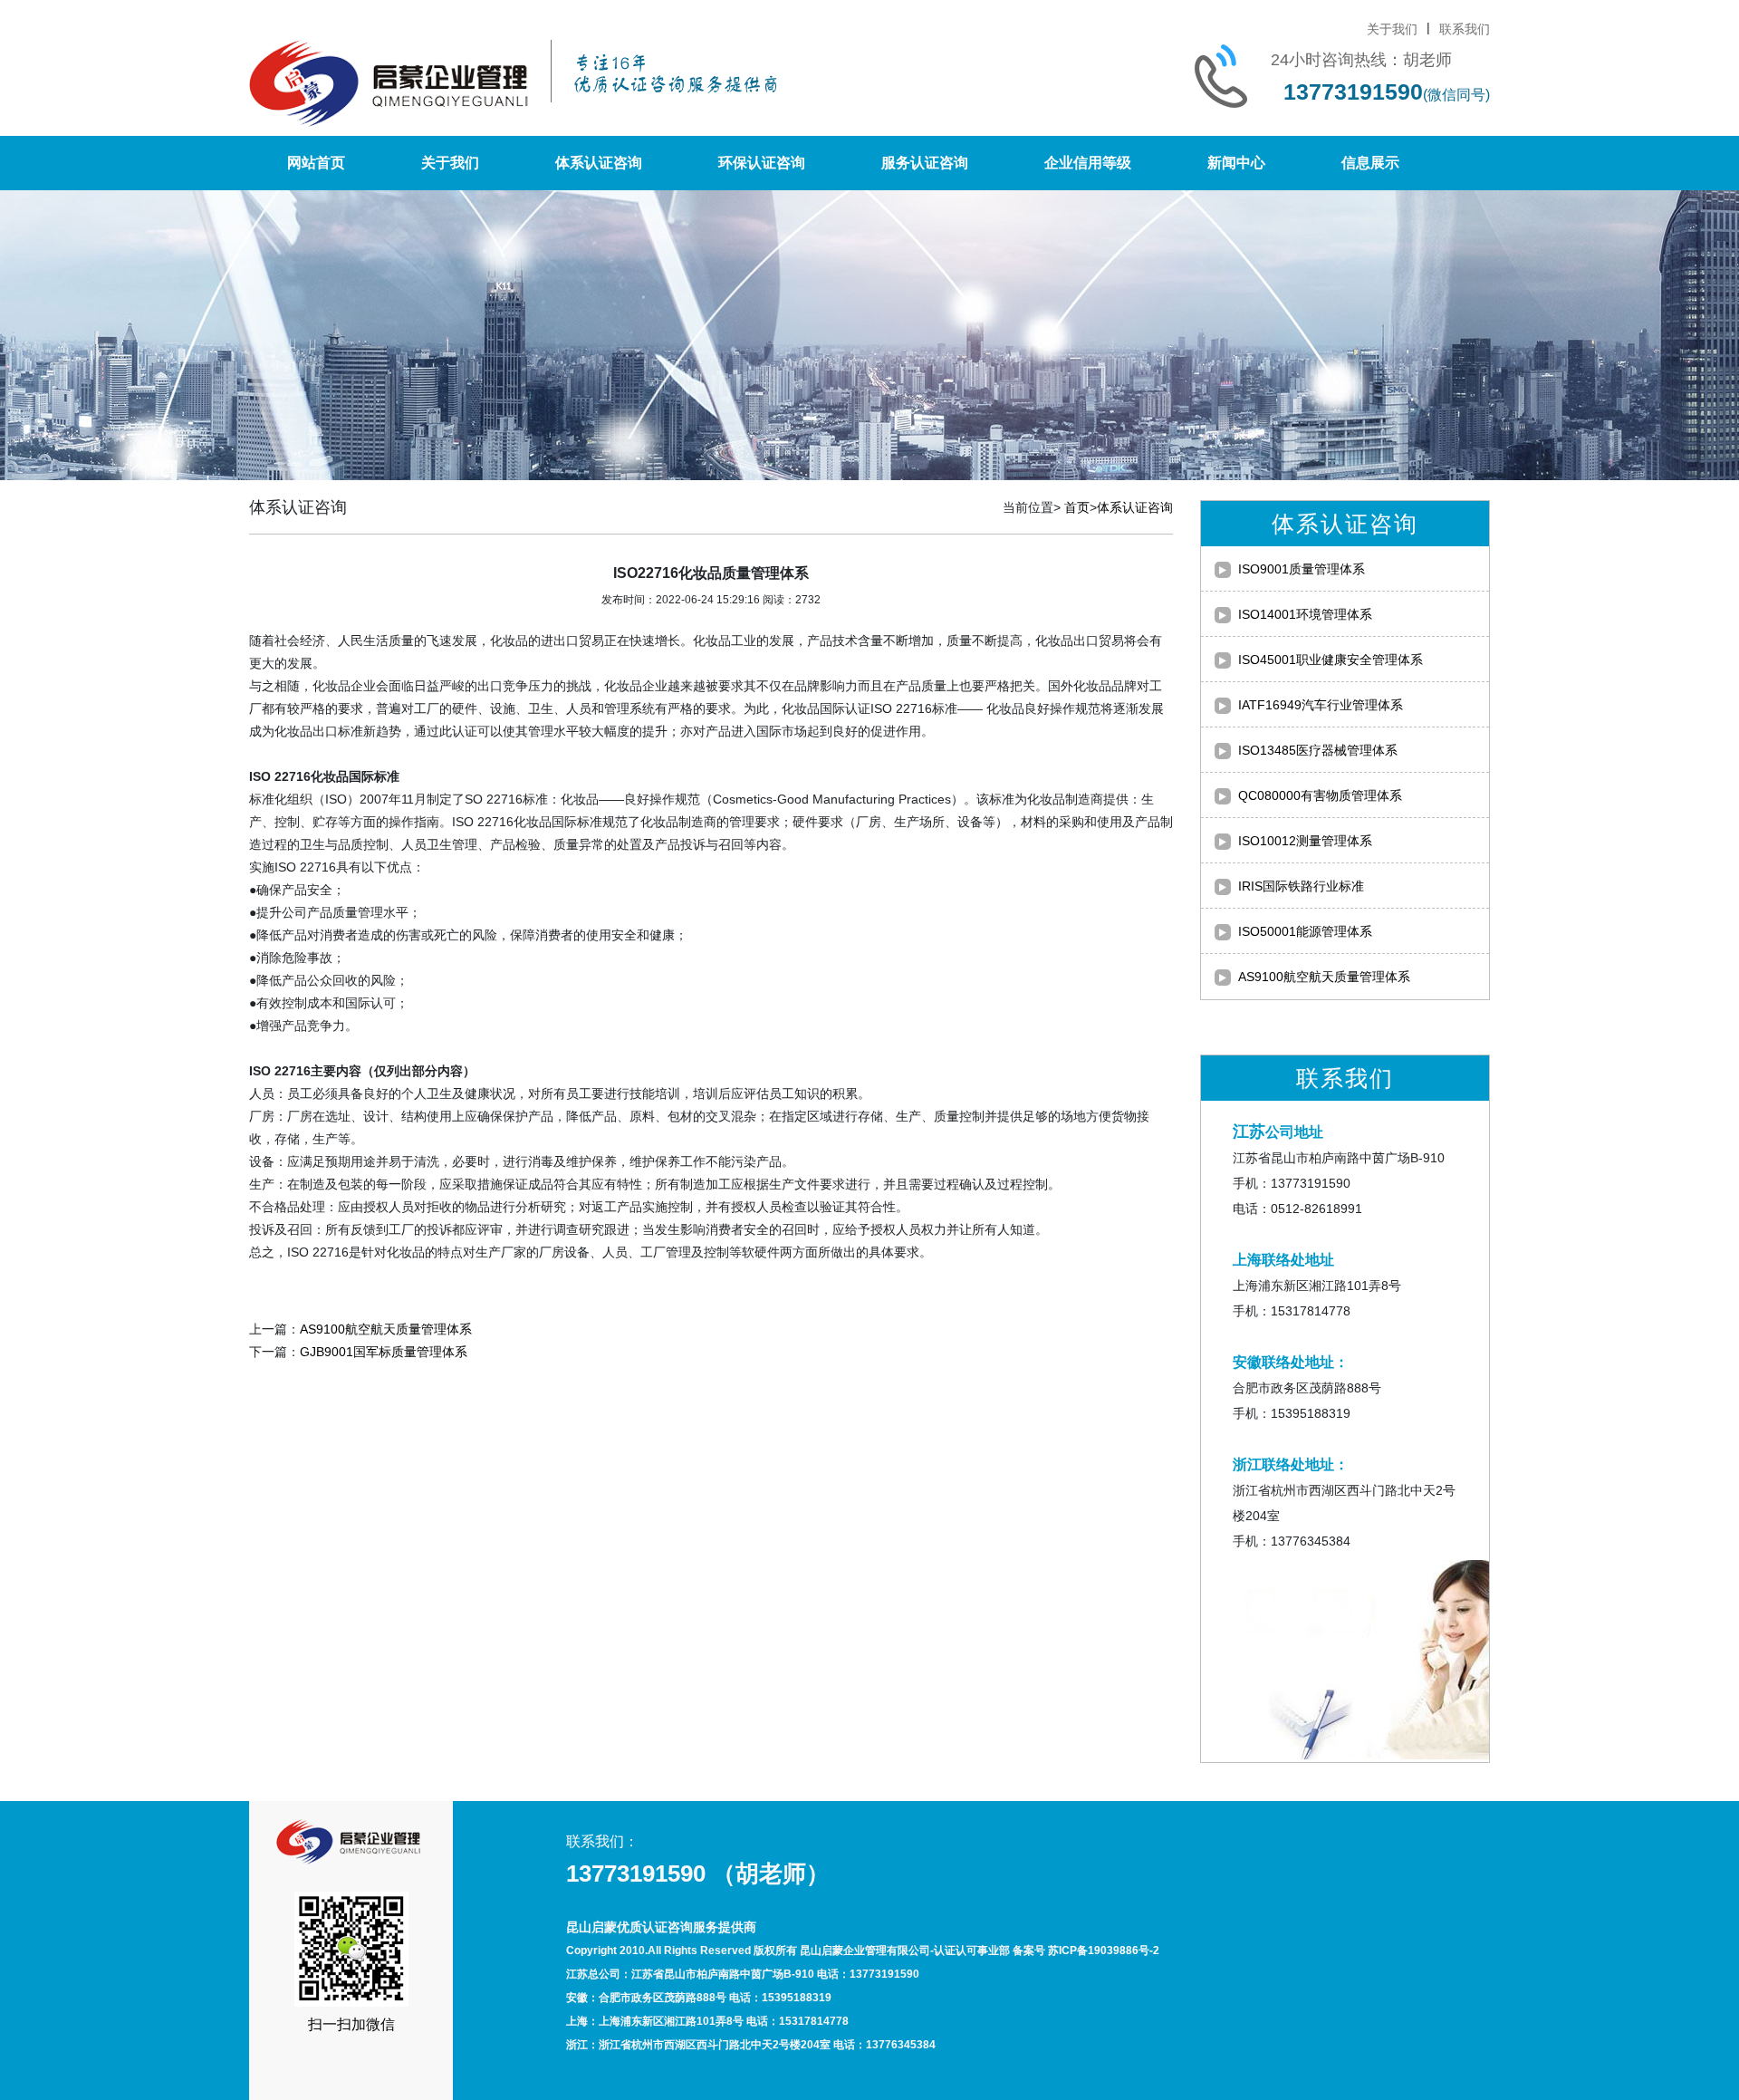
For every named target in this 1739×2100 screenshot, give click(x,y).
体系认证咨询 (599, 163)
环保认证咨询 (762, 163)
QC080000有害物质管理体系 (1320, 795)
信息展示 (1370, 163)
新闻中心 (1236, 163)
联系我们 (1465, 29)
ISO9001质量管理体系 (1302, 569)
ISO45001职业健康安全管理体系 (1331, 660)
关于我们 (1392, 29)
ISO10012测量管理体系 (1305, 841)
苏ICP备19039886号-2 (1104, 1951)
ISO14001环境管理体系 (1305, 614)
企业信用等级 (1088, 163)
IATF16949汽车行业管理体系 (1321, 705)
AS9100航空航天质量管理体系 (386, 1329)
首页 (1077, 507)
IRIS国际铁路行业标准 (1301, 886)
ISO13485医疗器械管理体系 (1318, 750)
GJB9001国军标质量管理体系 (384, 1352)
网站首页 (316, 163)
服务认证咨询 (925, 163)
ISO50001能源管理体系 (1305, 931)
